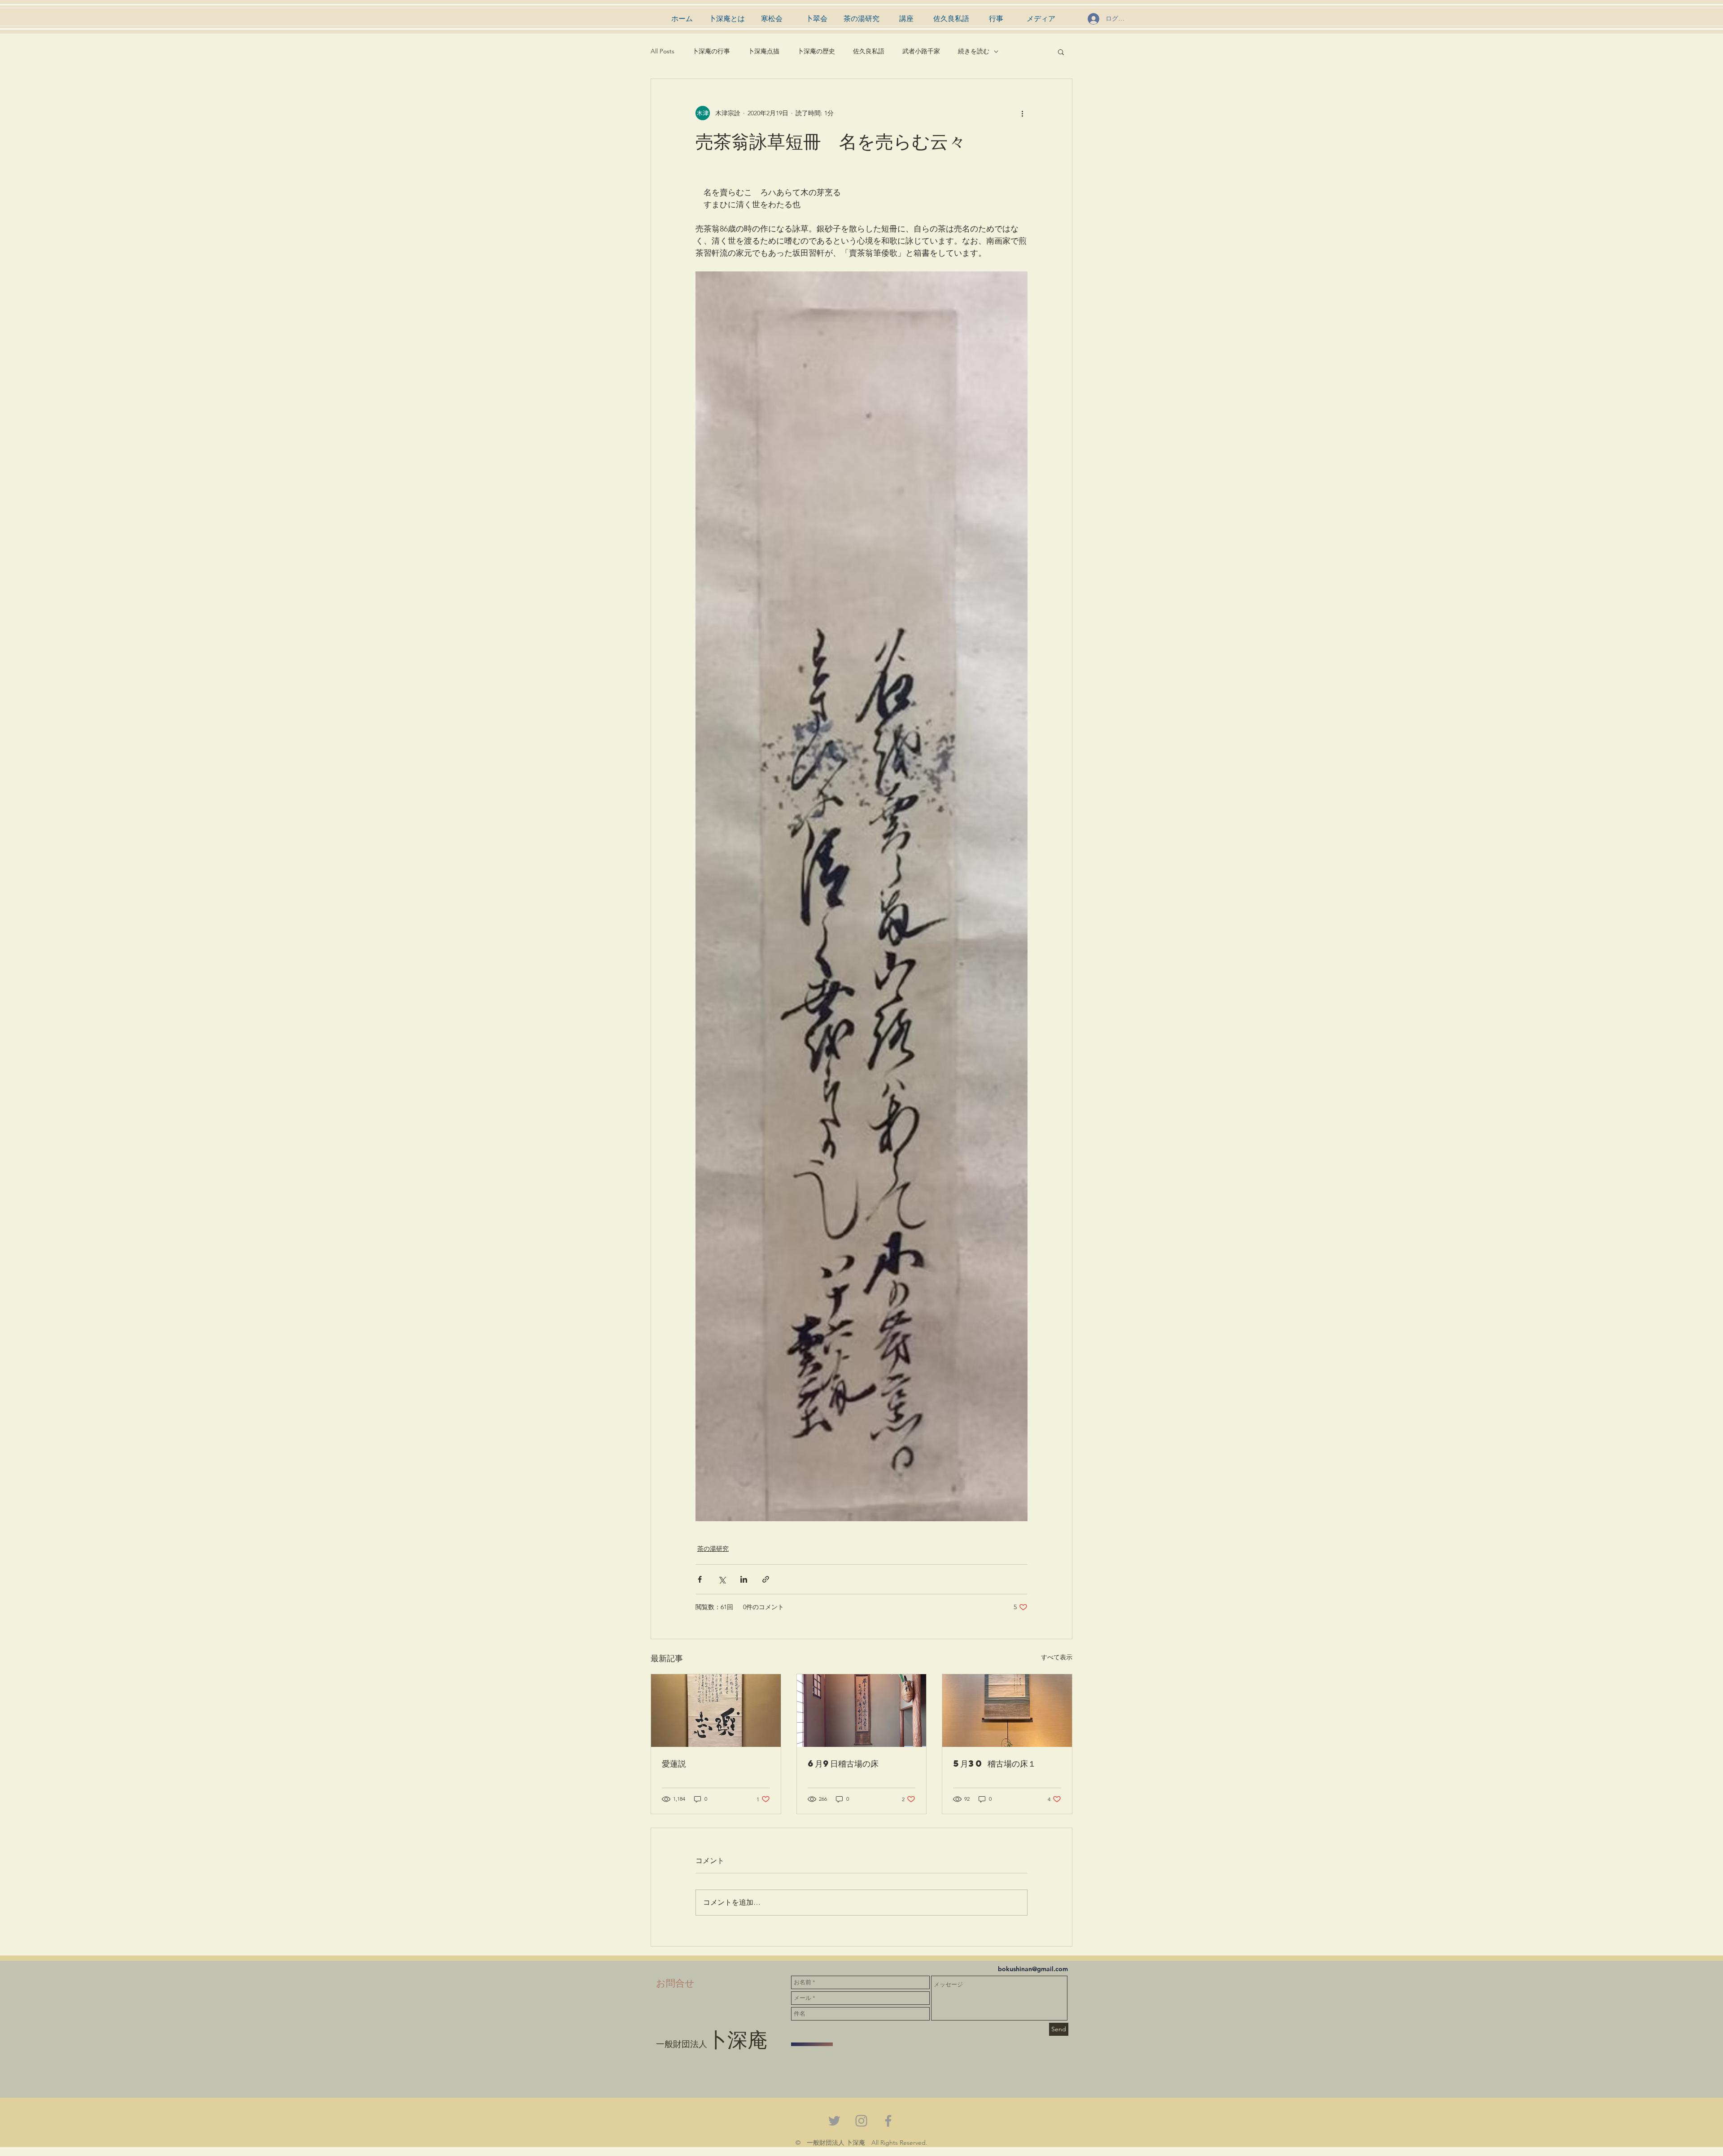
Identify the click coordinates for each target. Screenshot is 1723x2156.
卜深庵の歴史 (816, 51)
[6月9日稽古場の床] (862, 1711)
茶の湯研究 (713, 1549)
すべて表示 (1057, 1657)
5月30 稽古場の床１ (995, 1763)
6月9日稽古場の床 (843, 1763)
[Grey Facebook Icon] (888, 2121)
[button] (1061, 52)
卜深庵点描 (764, 51)
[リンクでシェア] (766, 1579)
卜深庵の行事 (711, 51)
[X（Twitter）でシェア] (722, 1579)
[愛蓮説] (716, 1711)
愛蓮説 (674, 1763)
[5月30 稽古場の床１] (1007, 1711)
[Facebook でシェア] (700, 1579)
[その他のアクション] (1022, 113)
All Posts (663, 51)
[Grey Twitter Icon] (834, 2121)
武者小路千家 (921, 51)
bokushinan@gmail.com (1033, 1969)
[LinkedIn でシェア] (744, 1579)
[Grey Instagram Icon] (861, 2121)
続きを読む (974, 51)
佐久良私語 (869, 51)
